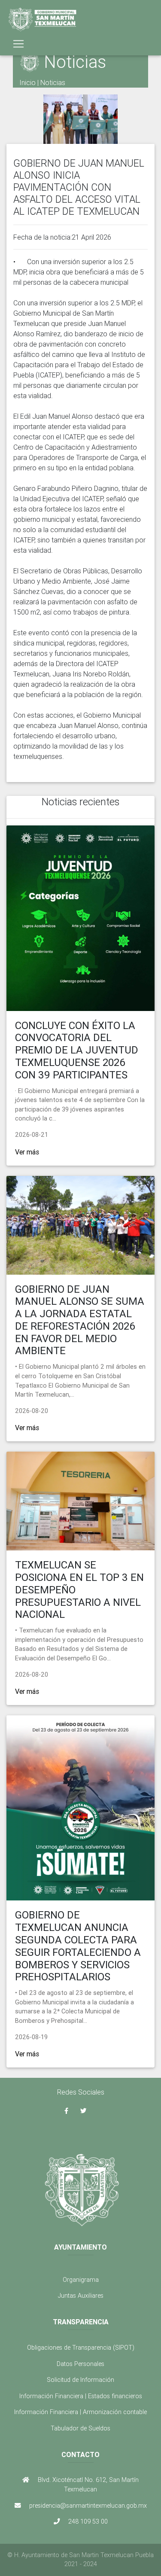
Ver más (27, 1152)
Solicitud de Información (80, 2380)
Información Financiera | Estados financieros (81, 2396)
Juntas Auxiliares (81, 2296)
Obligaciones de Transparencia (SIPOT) (81, 2348)
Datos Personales (80, 2364)
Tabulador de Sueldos (80, 2428)
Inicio (27, 82)
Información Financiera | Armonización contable (80, 2412)
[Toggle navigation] (18, 44)
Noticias (53, 82)
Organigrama (81, 2280)
